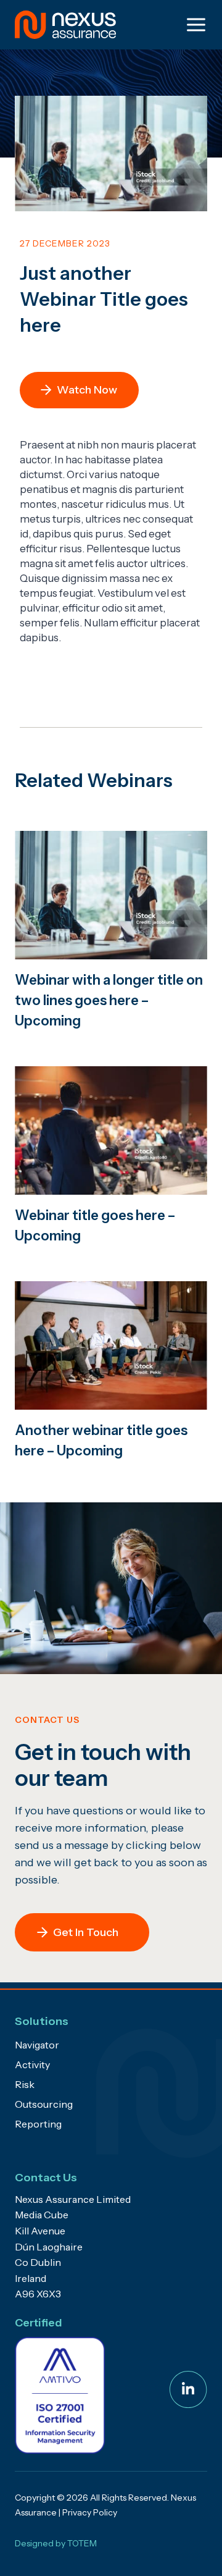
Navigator (37, 2045)
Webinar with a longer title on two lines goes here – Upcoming (109, 1000)
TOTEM (82, 2543)
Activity (32, 2065)
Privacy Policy (90, 2512)
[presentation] (111, 895)
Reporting (38, 2124)
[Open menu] (194, 24)
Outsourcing (44, 2104)
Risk (25, 2084)
